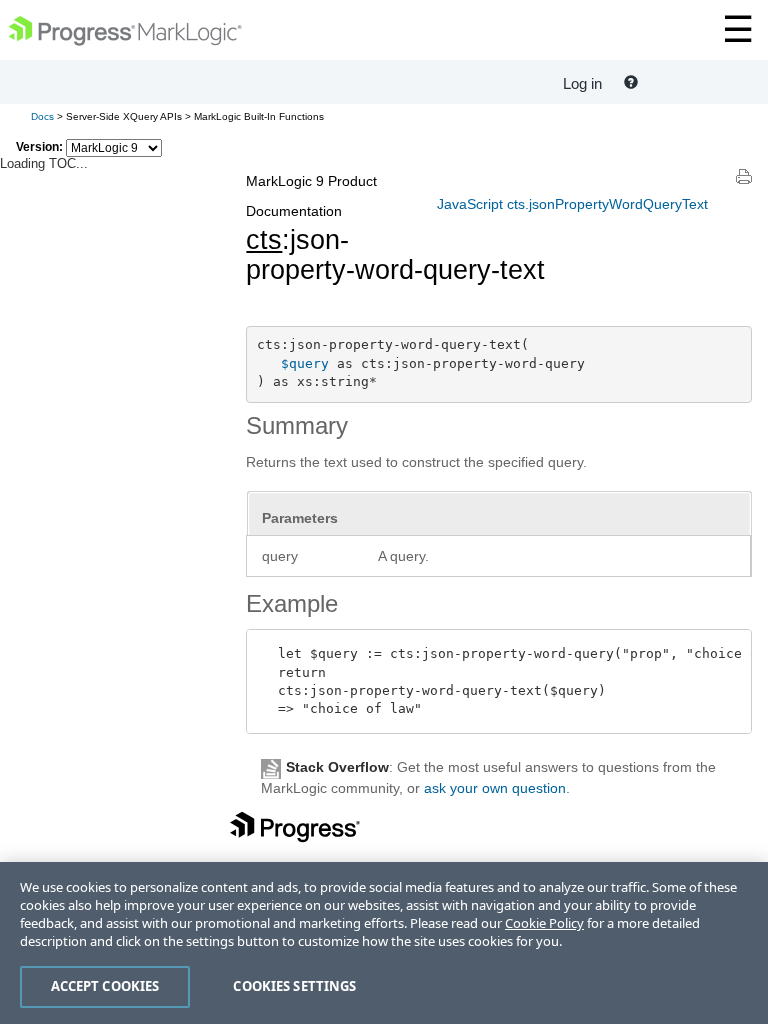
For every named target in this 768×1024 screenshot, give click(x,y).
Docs (42, 116)
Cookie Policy (544, 923)
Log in (582, 83)
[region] (384, 943)
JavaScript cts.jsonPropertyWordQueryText (572, 204)
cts (264, 240)
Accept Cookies (105, 986)
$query (305, 363)
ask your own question (495, 788)
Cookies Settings (294, 986)
